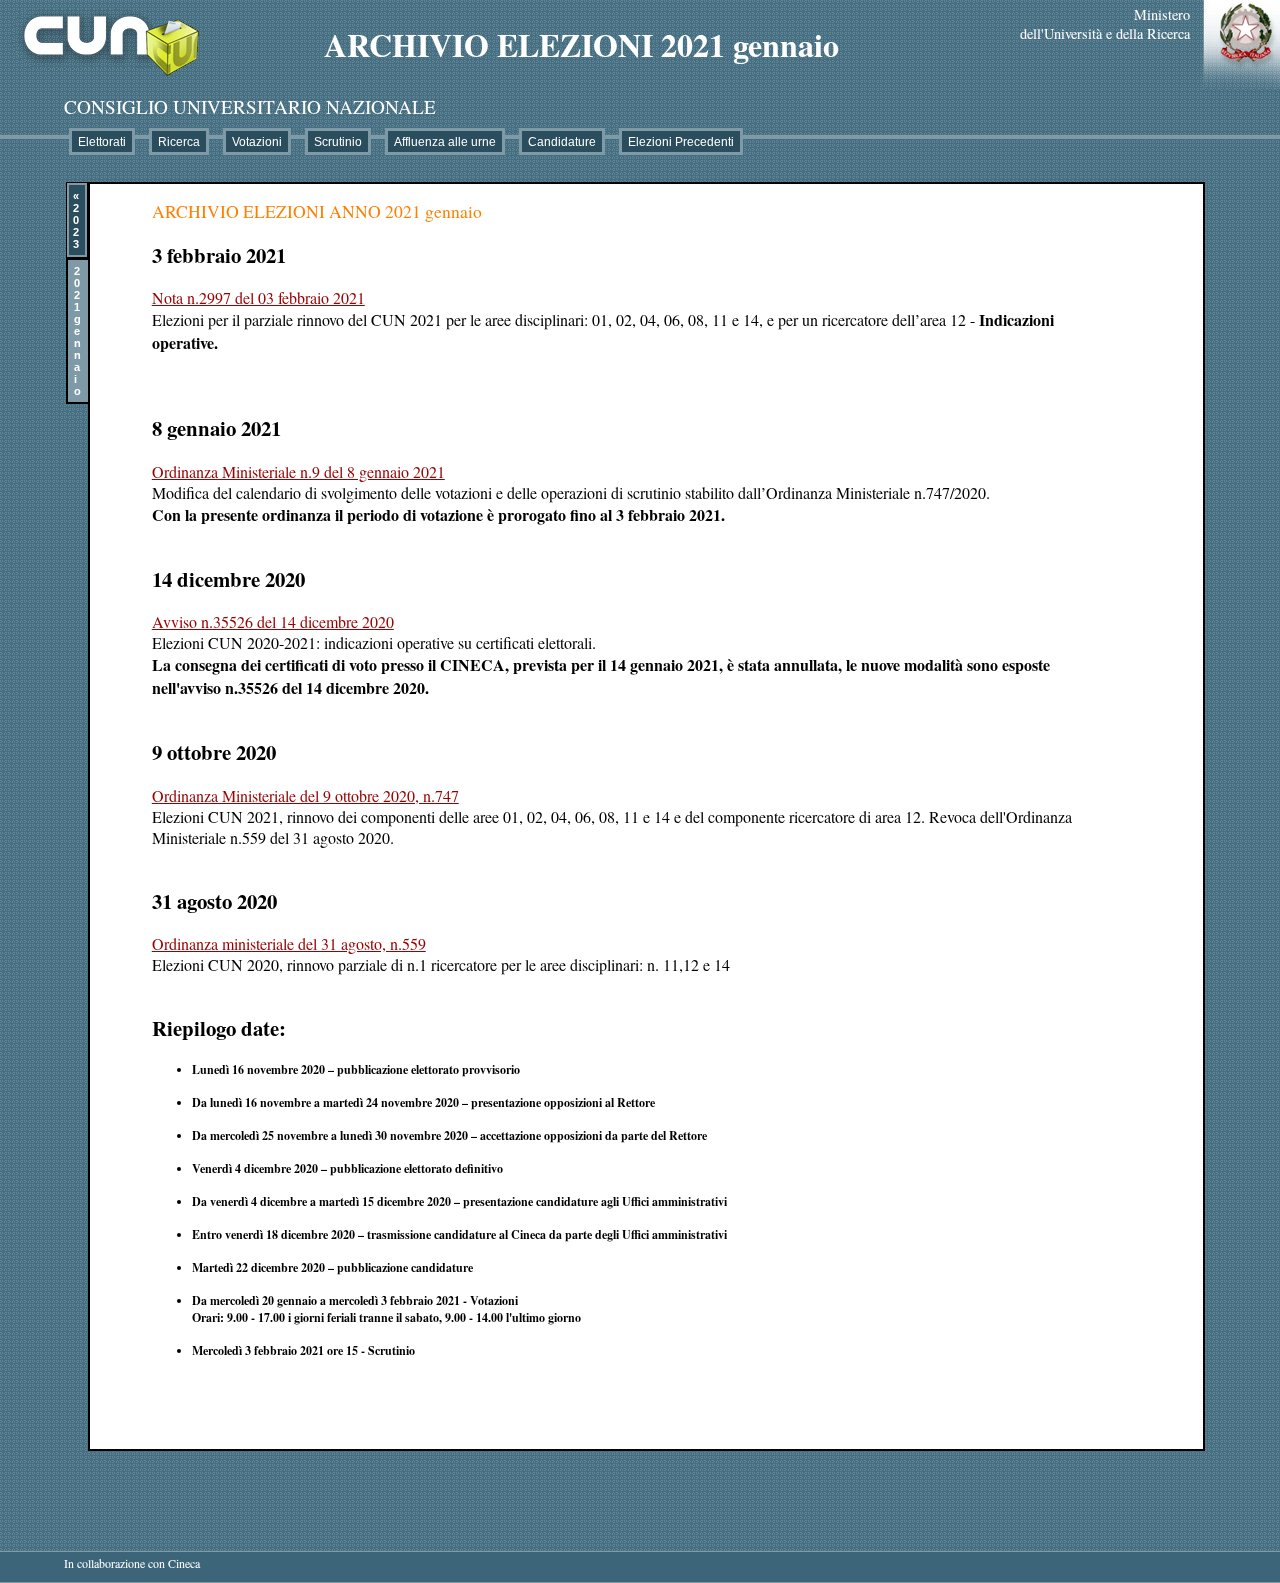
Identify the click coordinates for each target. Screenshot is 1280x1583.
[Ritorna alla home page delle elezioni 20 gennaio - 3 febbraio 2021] (102, 83)
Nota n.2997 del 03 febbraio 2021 (258, 297)
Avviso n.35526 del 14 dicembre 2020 (273, 621)
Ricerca (179, 142)
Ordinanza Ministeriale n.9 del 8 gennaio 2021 (298, 471)
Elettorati (102, 142)
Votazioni (257, 142)
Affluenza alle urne (445, 142)
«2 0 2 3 (76, 220)
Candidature (562, 142)
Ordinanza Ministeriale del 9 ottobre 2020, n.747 (305, 795)
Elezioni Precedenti (681, 142)
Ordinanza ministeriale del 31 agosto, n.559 (289, 943)
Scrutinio (338, 142)
